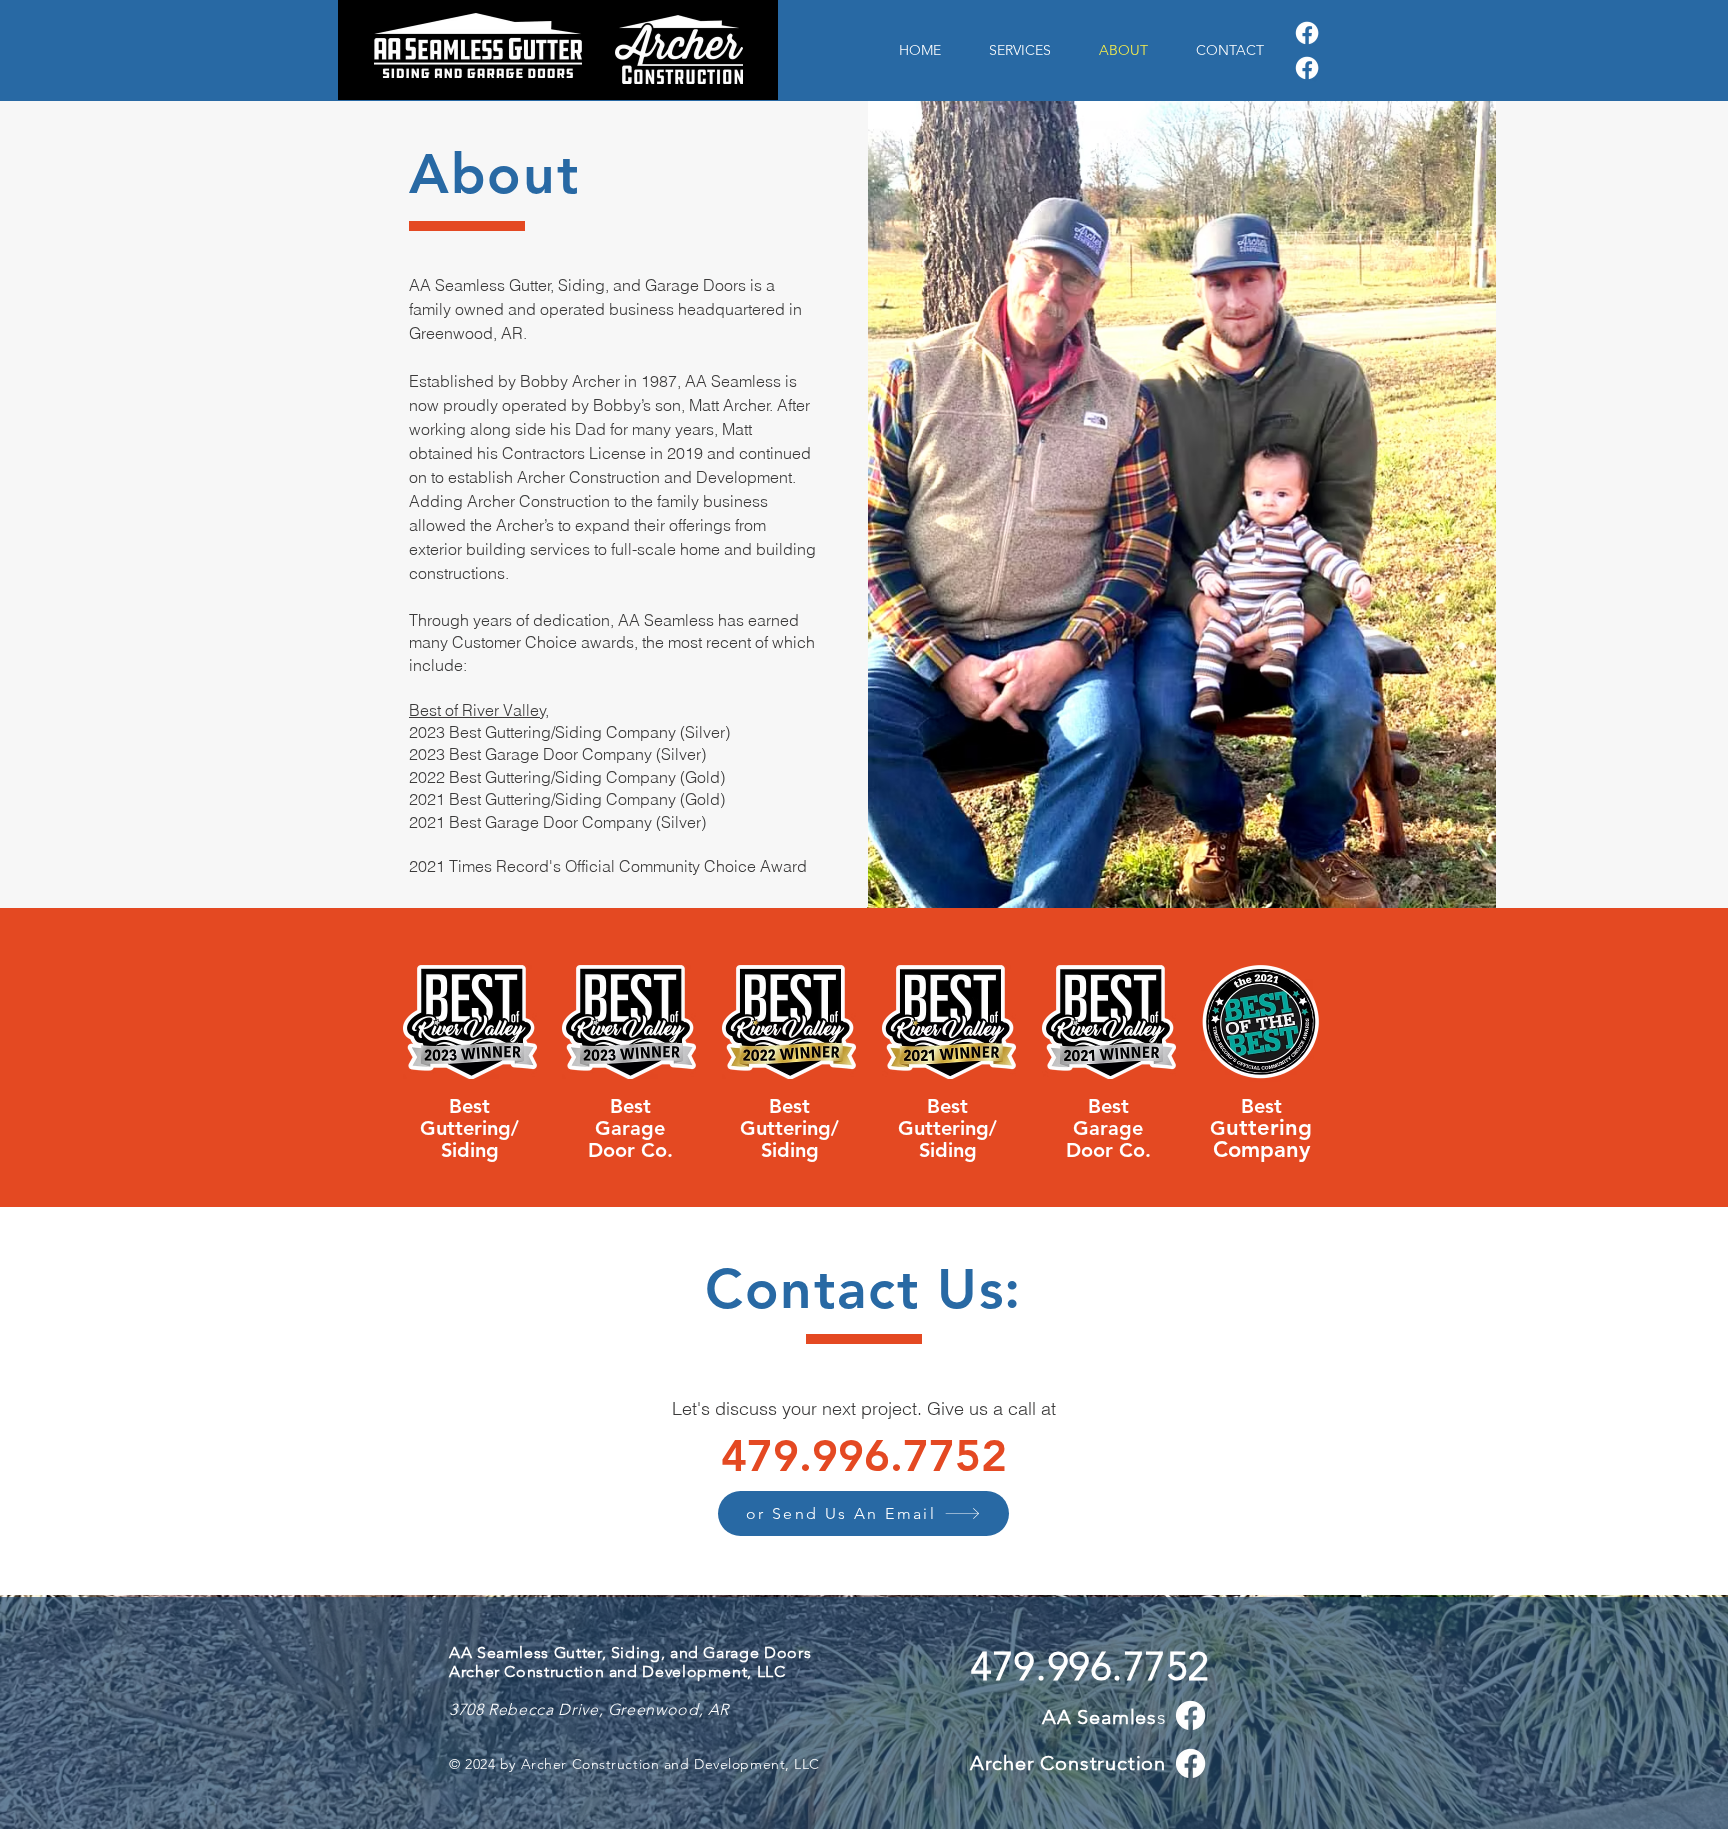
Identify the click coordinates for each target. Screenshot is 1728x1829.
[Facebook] (1190, 1763)
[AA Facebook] (1307, 33)
